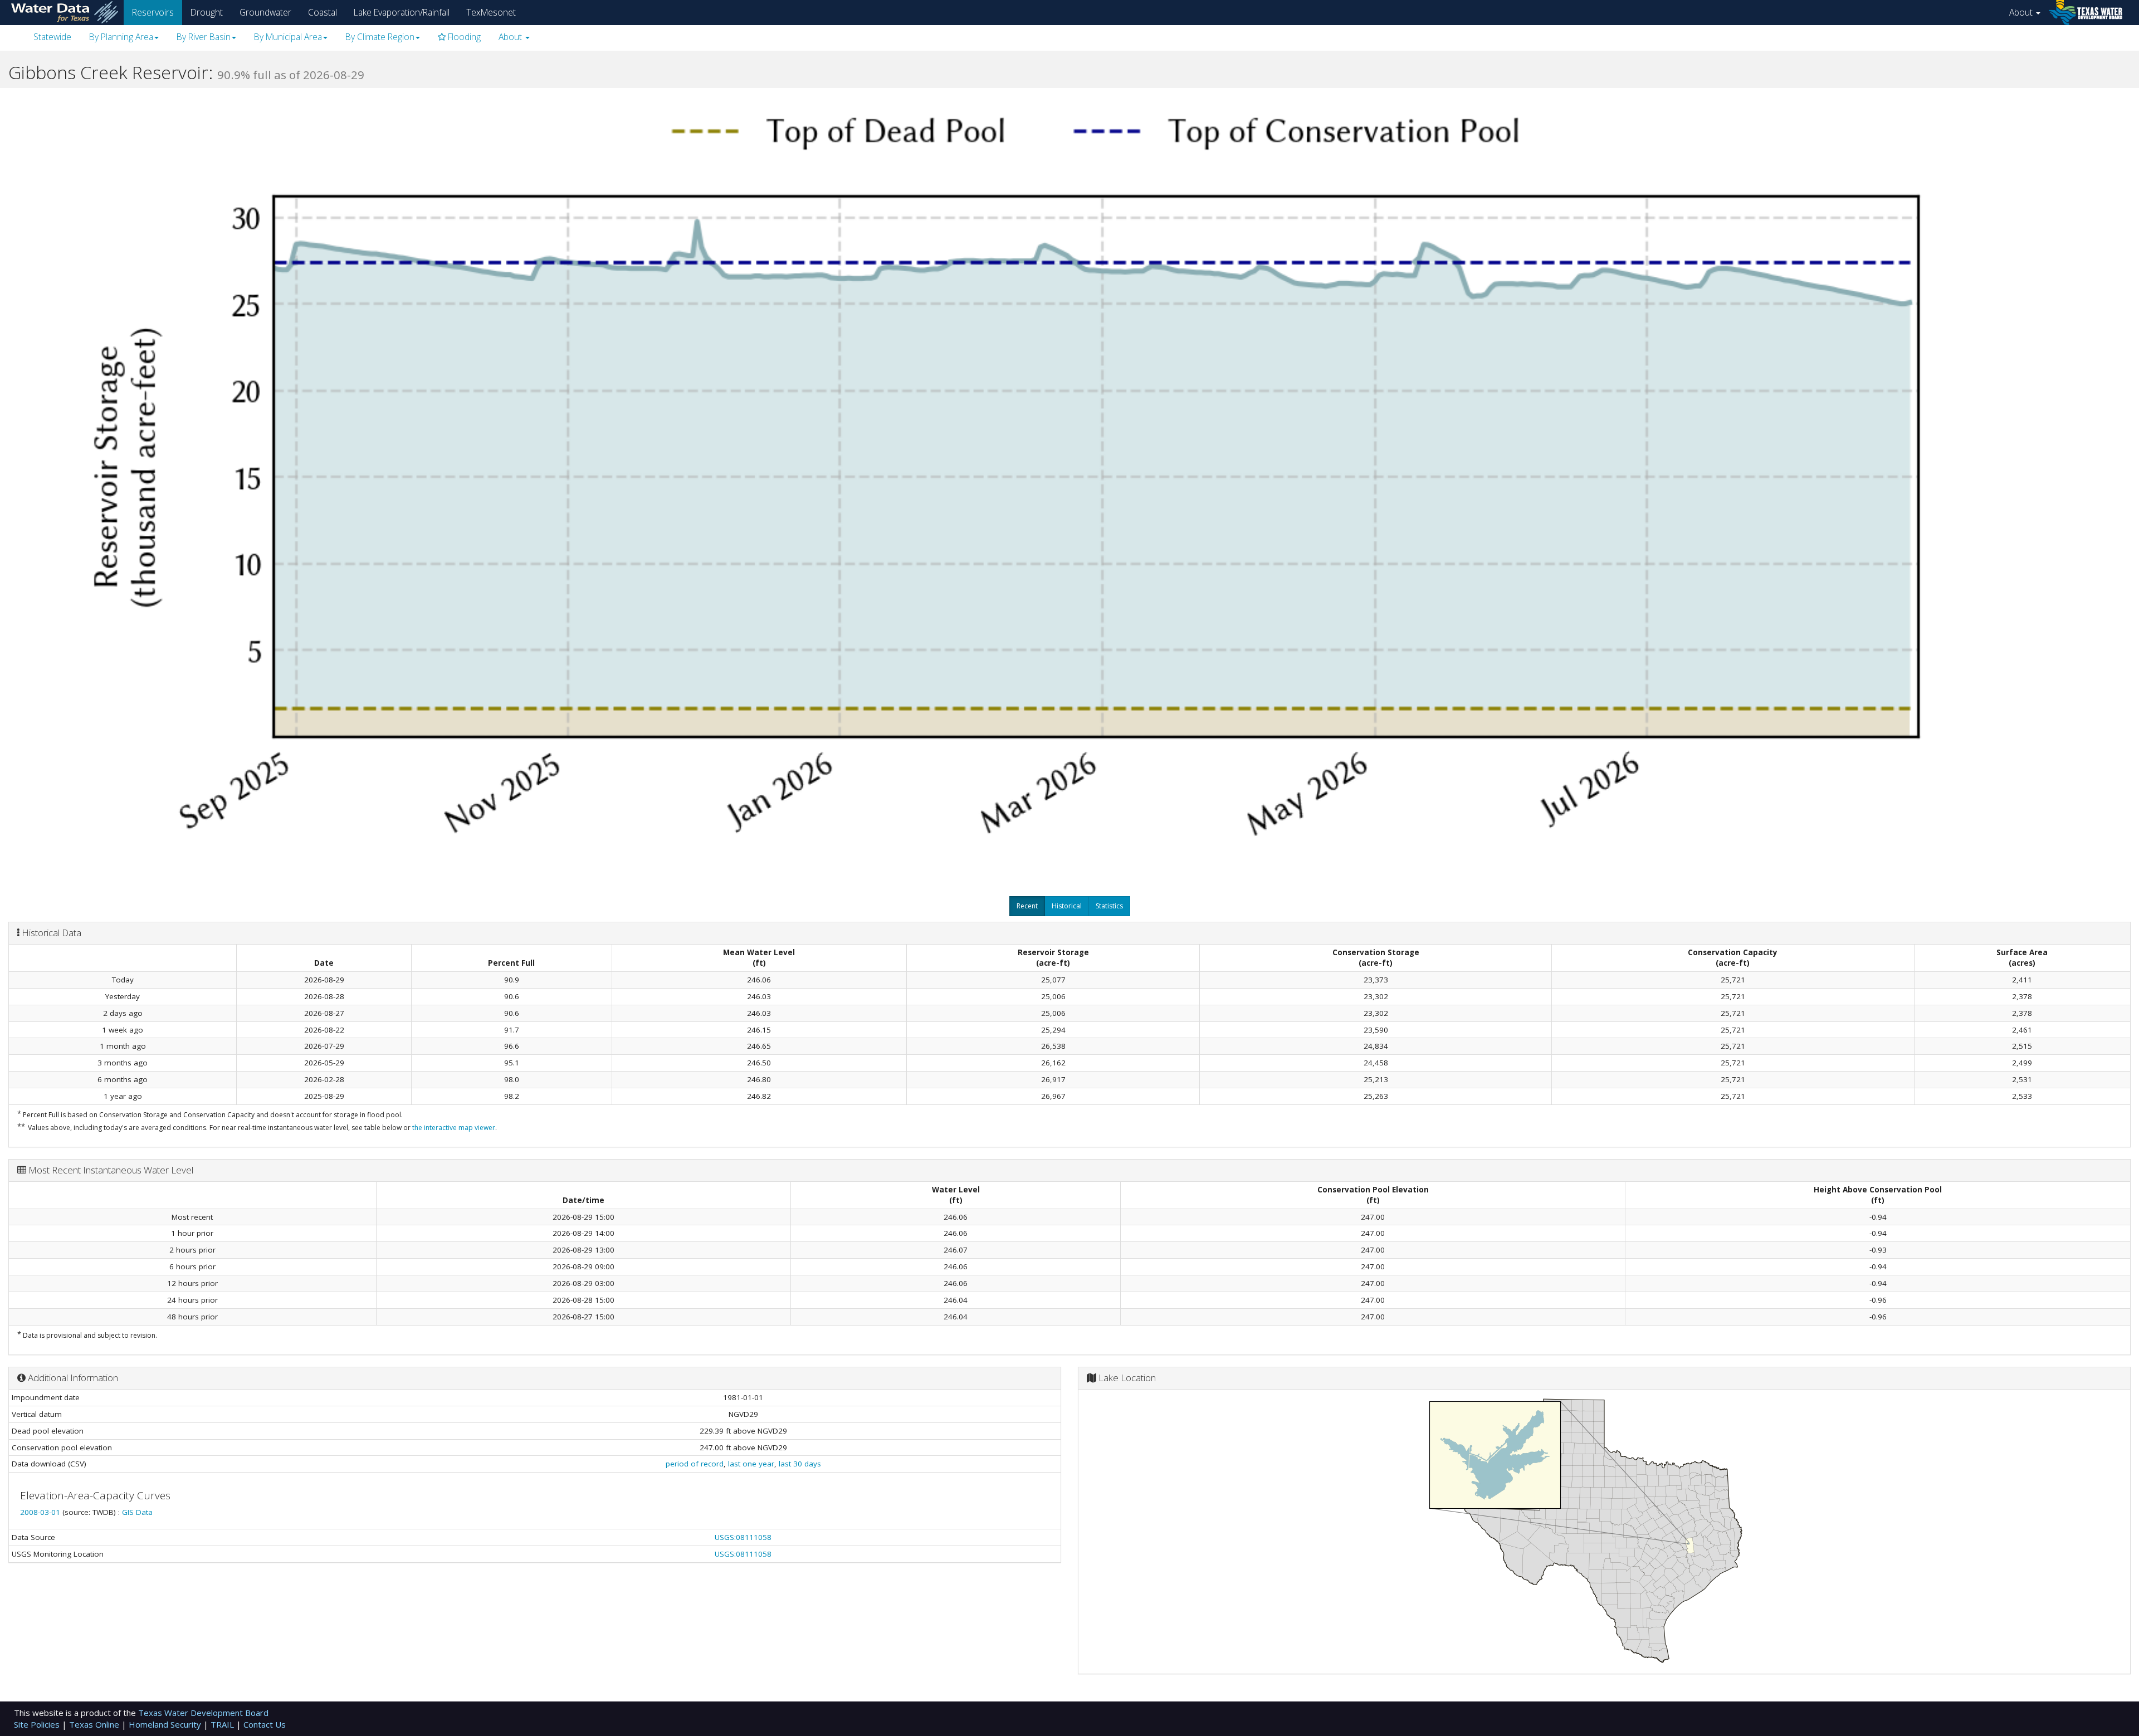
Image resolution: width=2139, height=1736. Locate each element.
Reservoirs (153, 12)
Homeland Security (166, 1724)
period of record (695, 1464)
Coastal (323, 12)
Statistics (1109, 906)
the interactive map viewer (454, 1128)
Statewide (52, 37)
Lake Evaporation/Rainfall (402, 12)
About (2022, 12)
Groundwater (265, 12)
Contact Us (265, 1724)
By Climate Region (380, 37)
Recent (1027, 906)
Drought (207, 12)
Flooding (463, 37)
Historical (1067, 906)
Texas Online (95, 1724)
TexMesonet (491, 12)
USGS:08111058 (743, 1537)
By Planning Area (121, 37)
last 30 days (800, 1464)
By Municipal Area (288, 37)
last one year (751, 1464)
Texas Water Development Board (203, 1713)
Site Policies (38, 1724)
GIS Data (137, 1512)
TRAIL (223, 1724)
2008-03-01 (41, 1512)
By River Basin (204, 37)
